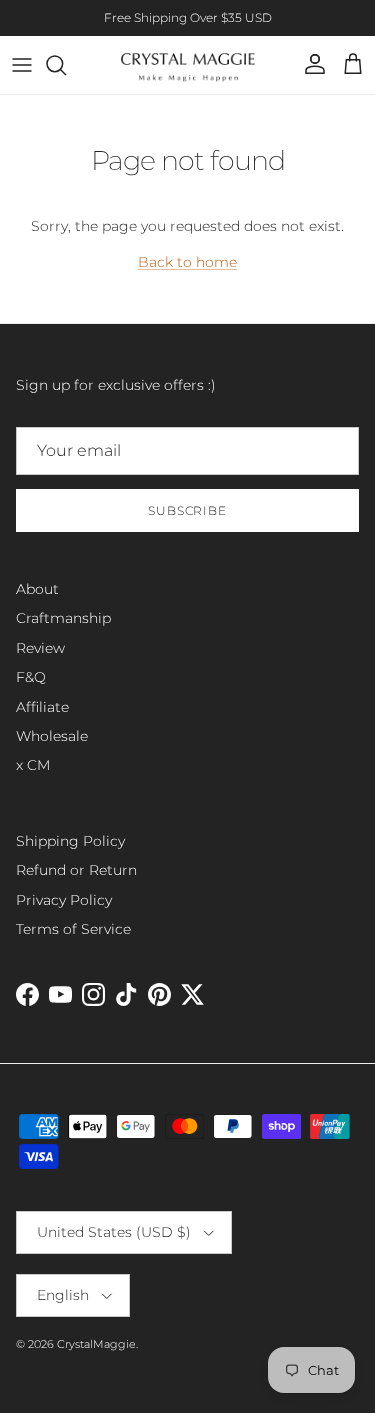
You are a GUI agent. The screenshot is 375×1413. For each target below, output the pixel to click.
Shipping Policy (70, 841)
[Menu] (22, 65)
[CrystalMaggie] (187, 65)
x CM (33, 765)
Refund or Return (76, 870)
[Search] (66, 65)
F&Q (31, 677)
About (37, 589)
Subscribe (188, 510)
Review (40, 648)
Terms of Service (73, 929)
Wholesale (52, 736)
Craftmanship (63, 618)
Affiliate (42, 707)
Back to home (187, 262)
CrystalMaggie (96, 1344)
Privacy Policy (64, 900)
